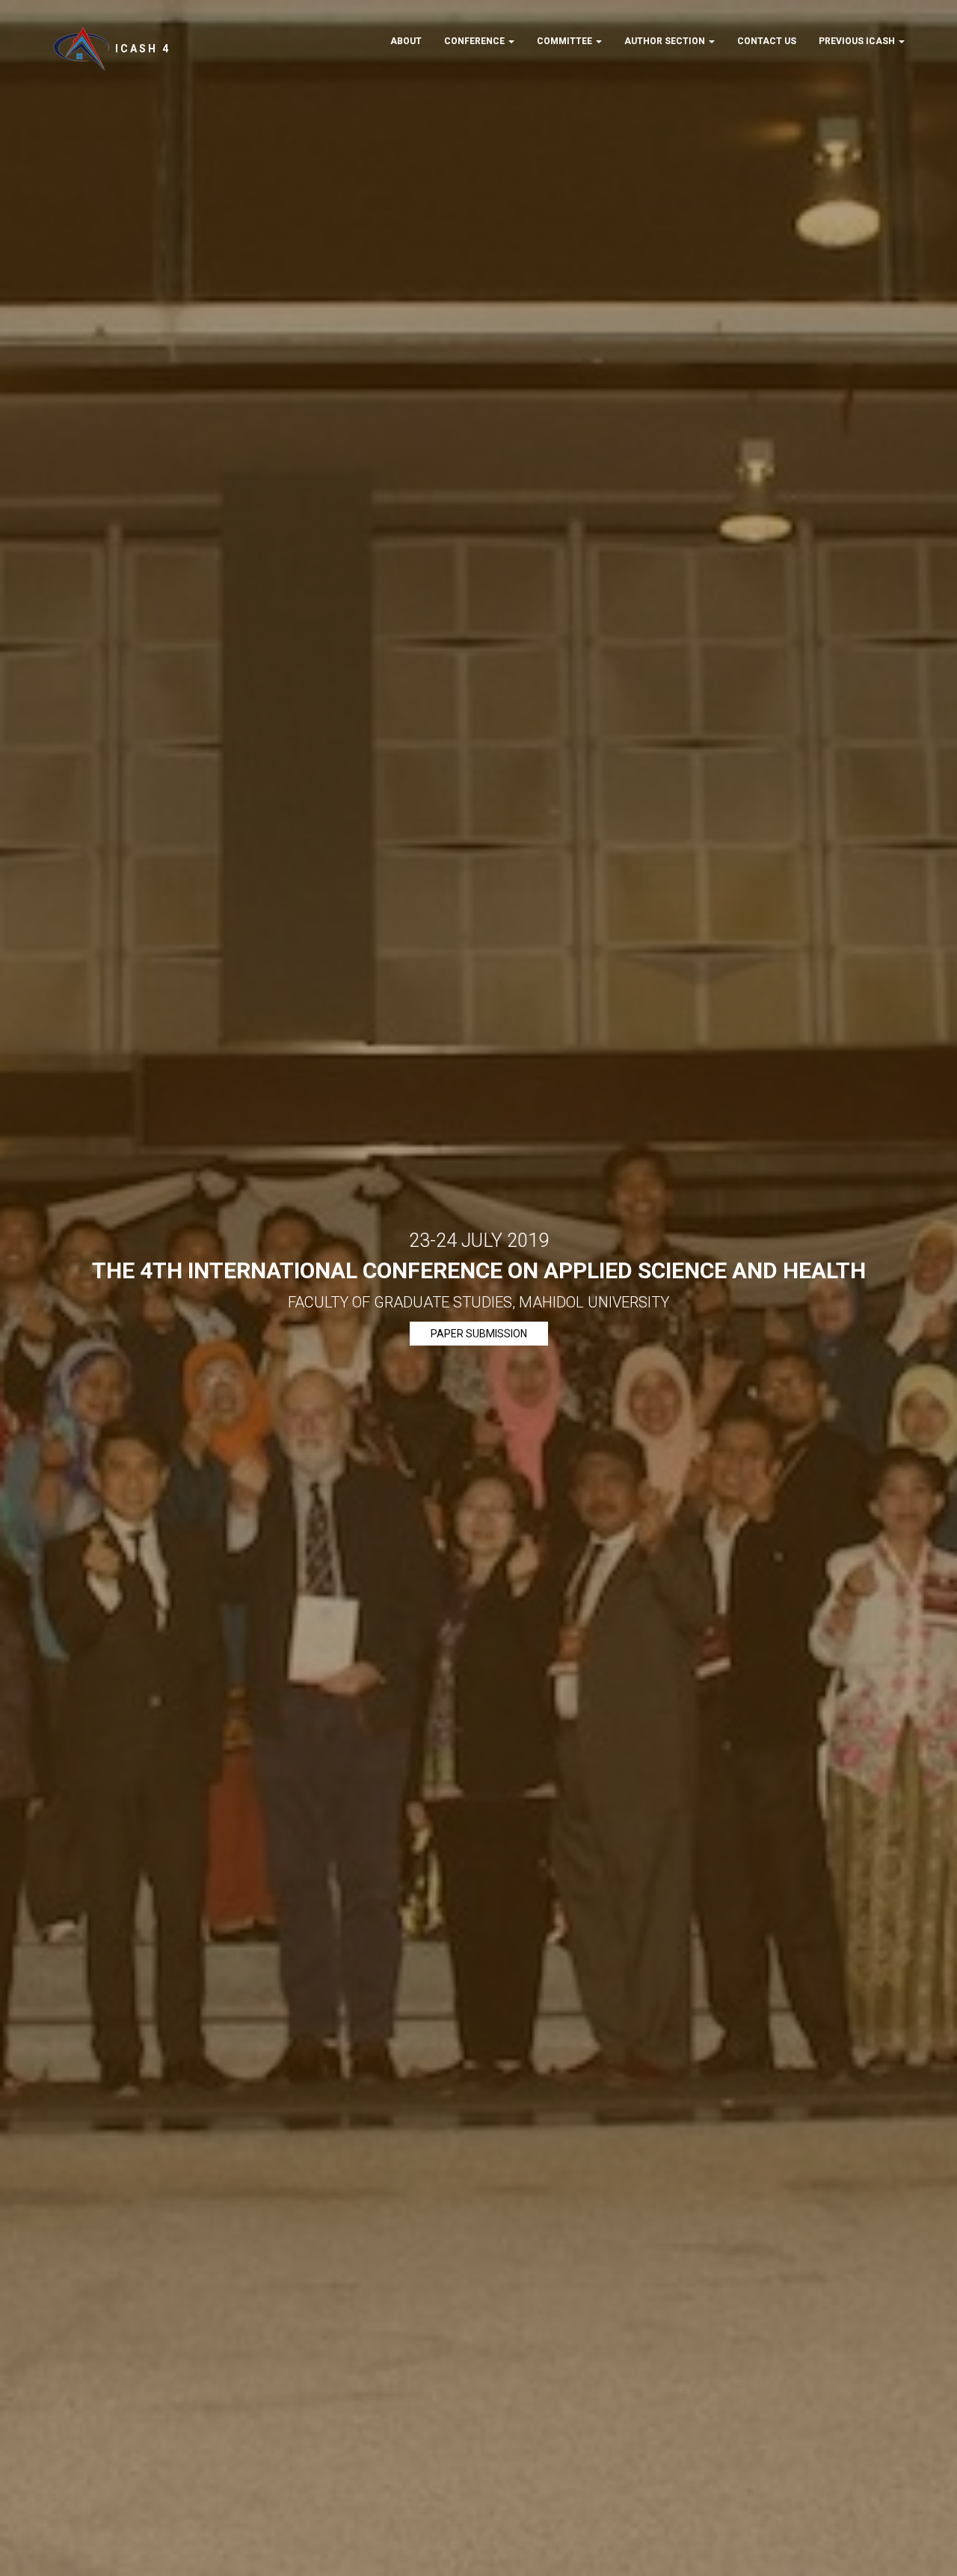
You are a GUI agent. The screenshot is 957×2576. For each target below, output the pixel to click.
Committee (566, 41)
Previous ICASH (858, 41)
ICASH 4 (141, 49)
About (406, 41)
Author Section (666, 41)
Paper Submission (479, 1334)
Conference (476, 41)
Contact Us (767, 41)
